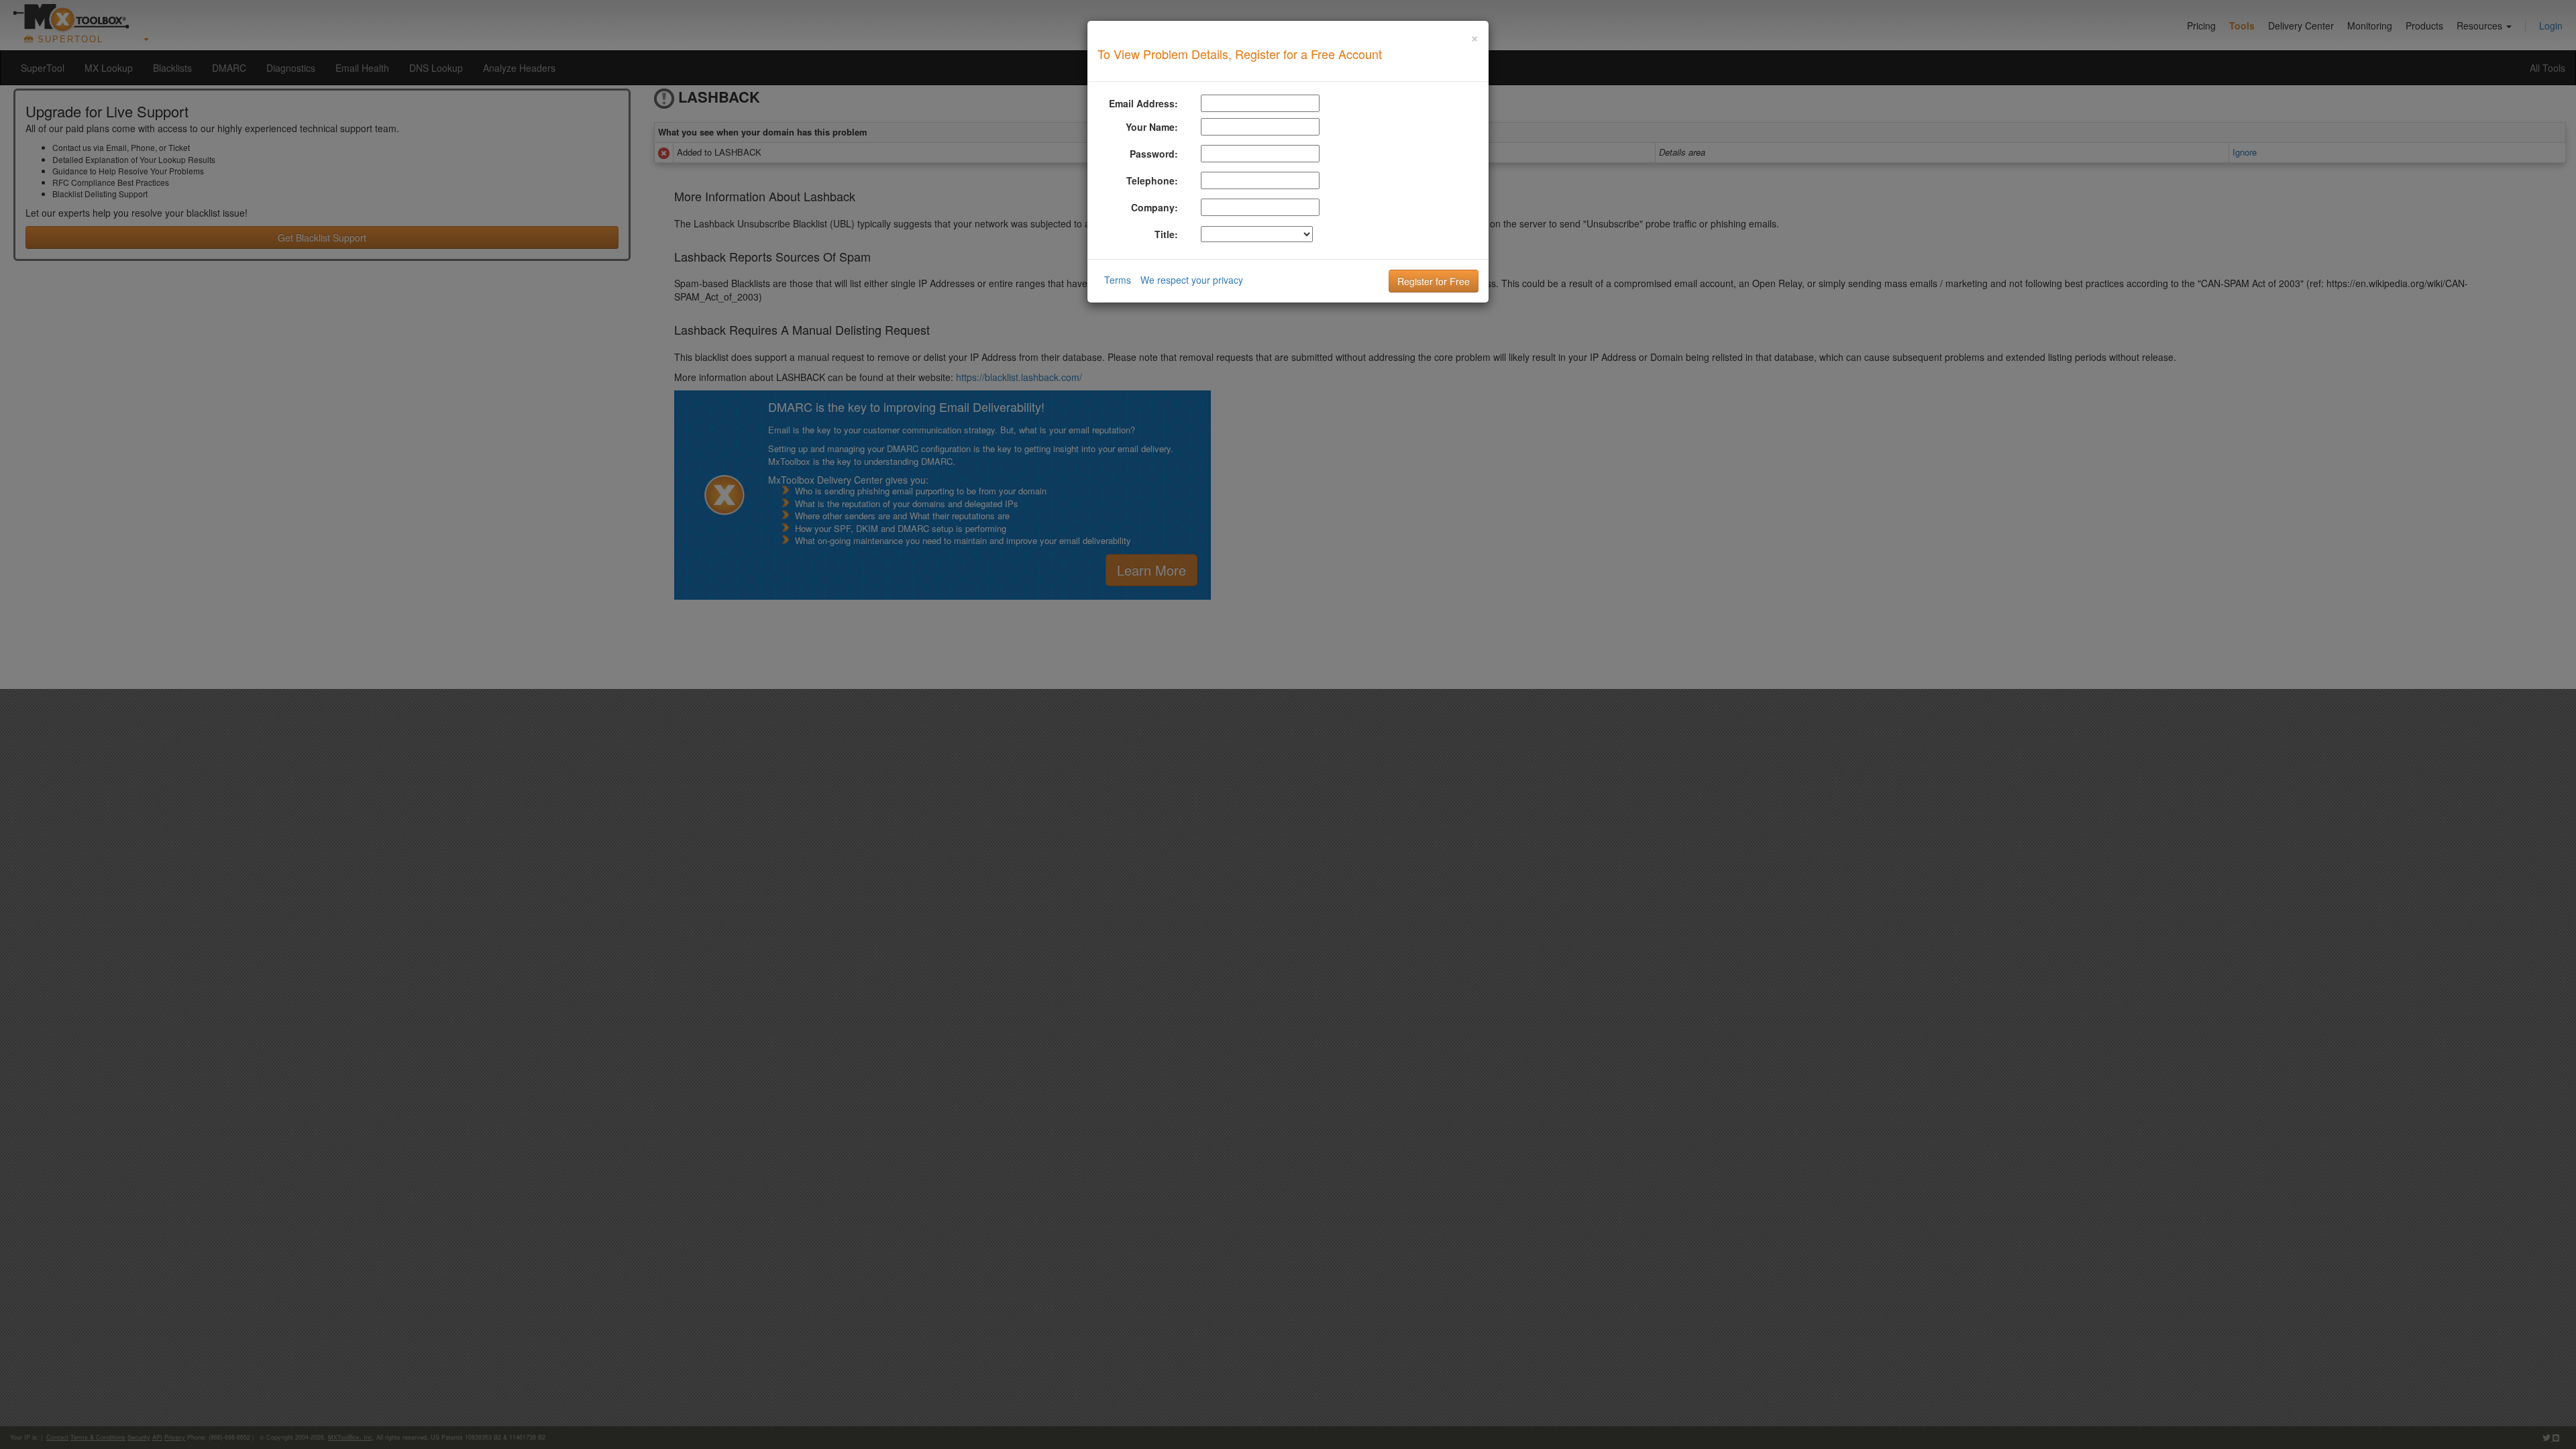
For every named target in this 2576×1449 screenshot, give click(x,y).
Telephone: (1152, 180)
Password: (1154, 154)
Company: (1155, 207)
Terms (1118, 280)
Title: (1166, 234)
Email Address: (1143, 103)
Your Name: (1152, 127)
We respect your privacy (1192, 280)
